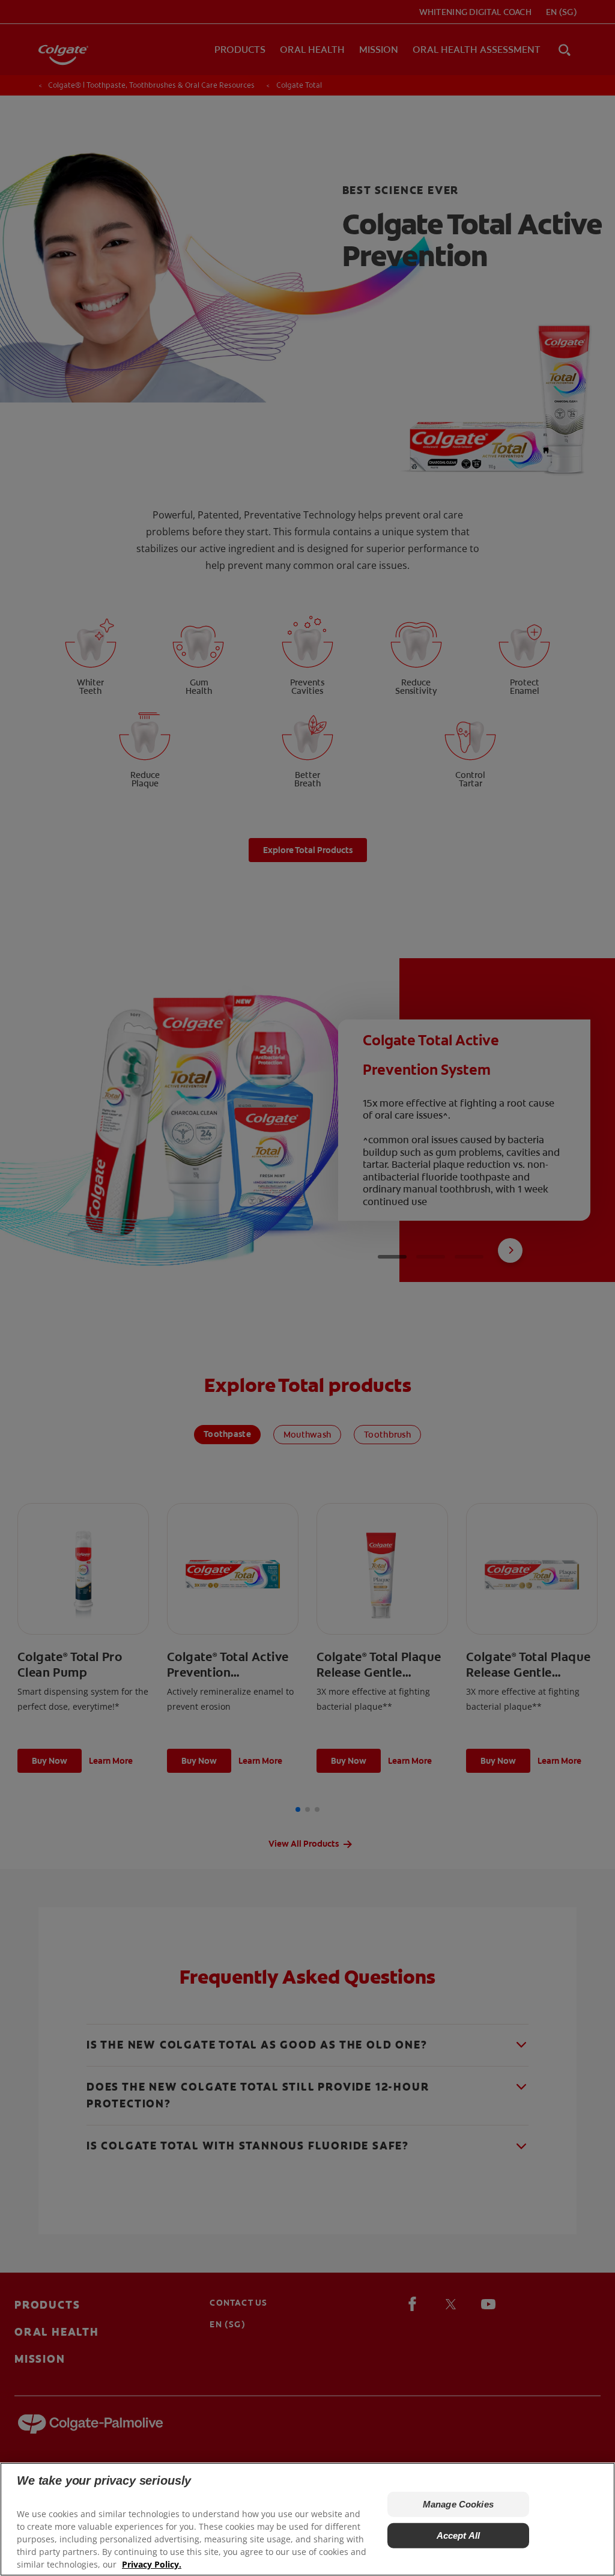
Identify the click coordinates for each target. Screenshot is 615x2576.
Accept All (459, 2535)
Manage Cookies (458, 2504)
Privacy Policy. (152, 2564)
